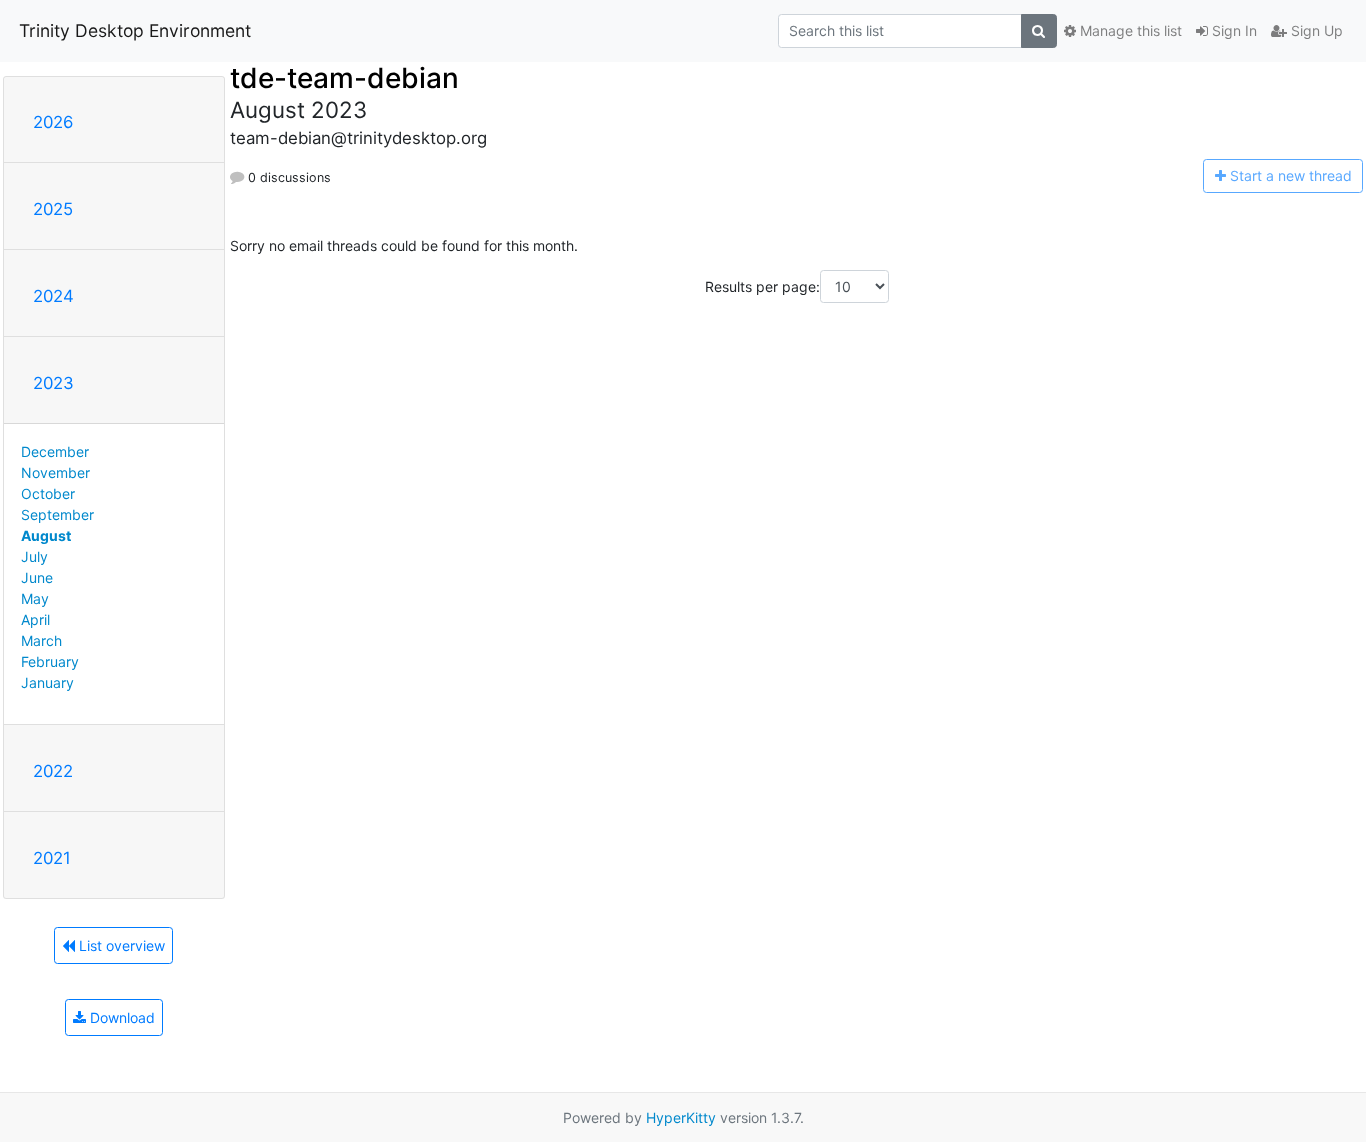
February (50, 661)
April (35, 619)
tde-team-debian (344, 78)
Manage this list (1129, 30)
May (35, 598)
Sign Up (1315, 30)
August (46, 535)
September (57, 514)
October (48, 493)
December (55, 451)
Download (120, 1017)
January (47, 682)
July (34, 556)
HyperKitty (681, 1117)
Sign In (1232, 30)
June (37, 577)
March (41, 640)
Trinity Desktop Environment (135, 30)
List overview (120, 945)
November (55, 472)
